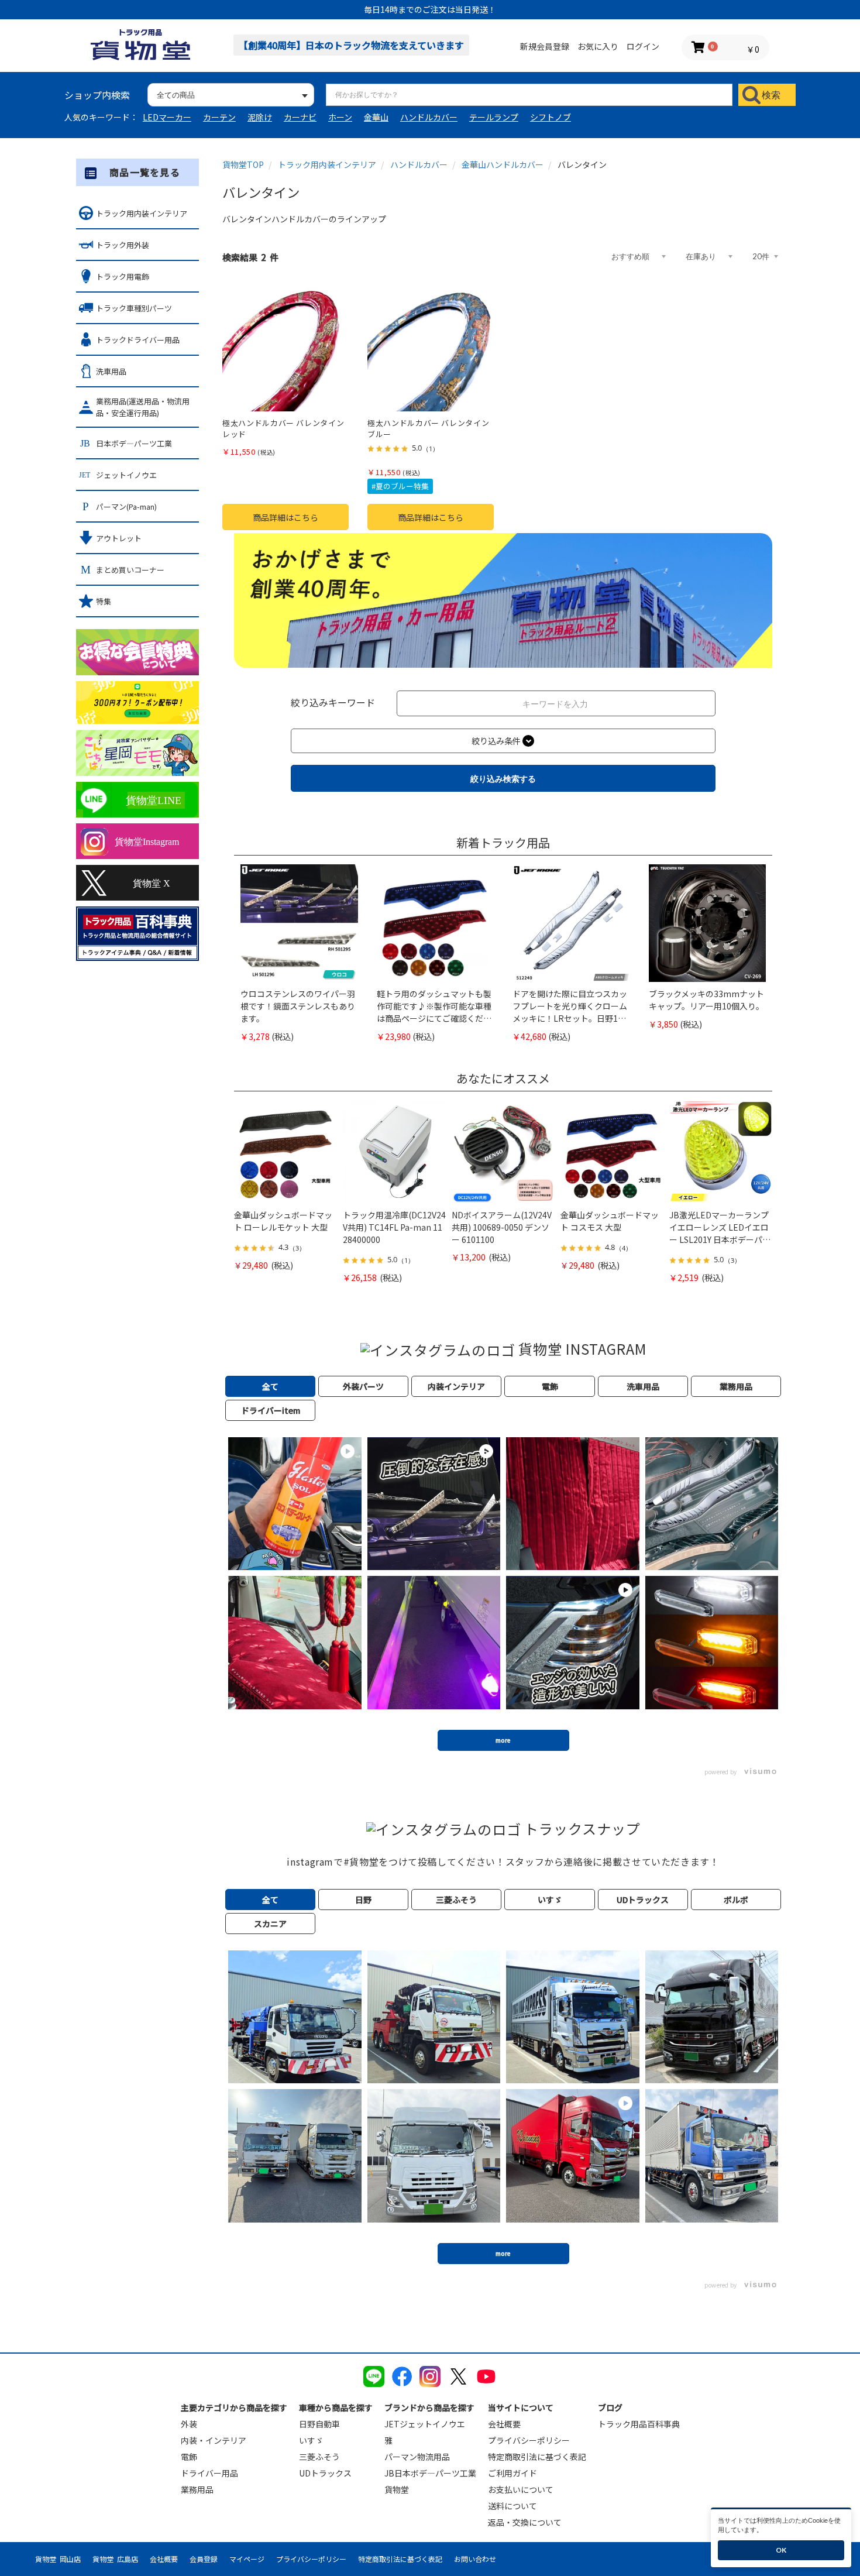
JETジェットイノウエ (425, 2424)
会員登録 (204, 2559)
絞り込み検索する (503, 779)
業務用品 (197, 2489)
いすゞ (311, 2440)
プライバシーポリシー (529, 2440)
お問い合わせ (475, 2559)
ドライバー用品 (209, 2473)
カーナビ (300, 117)
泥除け (260, 117)
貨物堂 (397, 2489)
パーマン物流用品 (417, 2457)
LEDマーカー (167, 117)
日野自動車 (319, 2424)
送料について (512, 2506)
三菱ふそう (319, 2457)
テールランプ (494, 117)
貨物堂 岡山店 (58, 2559)
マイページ (247, 2559)
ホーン (340, 117)
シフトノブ (551, 117)
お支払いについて (521, 2489)
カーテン (219, 117)
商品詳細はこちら (285, 517)
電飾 (189, 2457)
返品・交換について (525, 2522)
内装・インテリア (214, 2440)
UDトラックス (325, 2473)
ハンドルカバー (429, 117)
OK (781, 2550)
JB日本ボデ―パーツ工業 (430, 2473)
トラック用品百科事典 (639, 2424)
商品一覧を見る (145, 172)
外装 (189, 2424)
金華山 (376, 117)
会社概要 (504, 2424)
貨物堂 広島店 (115, 2559)
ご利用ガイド (512, 2473)
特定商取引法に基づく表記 (537, 2457)
